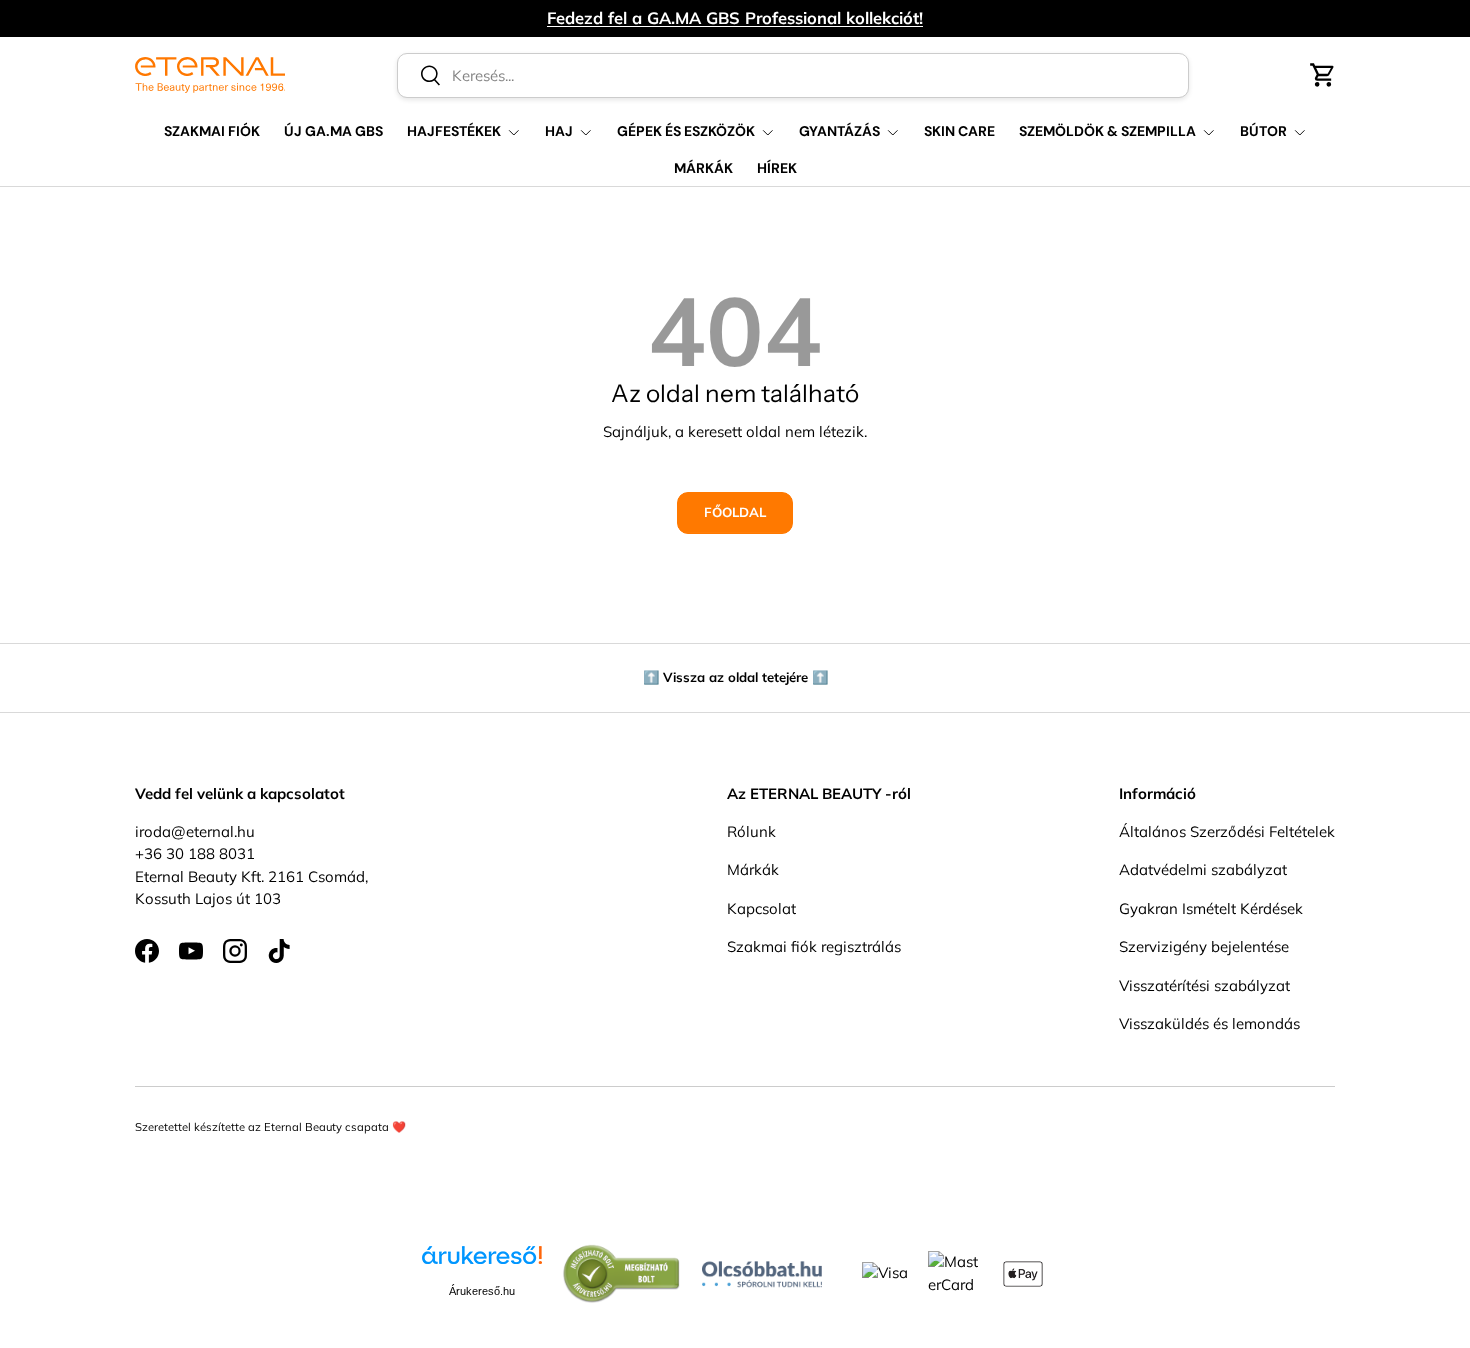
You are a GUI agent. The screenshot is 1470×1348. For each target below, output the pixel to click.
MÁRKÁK (703, 168)
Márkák (753, 869)
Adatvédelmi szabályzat (1203, 869)
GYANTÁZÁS (839, 131)
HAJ (559, 131)
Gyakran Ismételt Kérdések (1211, 908)
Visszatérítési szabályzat (1204, 985)
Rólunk (751, 831)
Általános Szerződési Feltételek (1227, 831)
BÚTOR (1263, 131)
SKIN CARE (959, 131)
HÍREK (777, 168)
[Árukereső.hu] (482, 1262)
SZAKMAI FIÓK (212, 131)
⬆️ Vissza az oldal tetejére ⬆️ (735, 677)
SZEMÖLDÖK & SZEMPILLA (1107, 131)
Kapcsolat (761, 908)
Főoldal (735, 512)
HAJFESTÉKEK (454, 131)
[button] (1323, 75)
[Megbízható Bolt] (622, 1254)
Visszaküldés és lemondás (1209, 1023)
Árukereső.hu (482, 1291)
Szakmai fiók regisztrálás (814, 946)
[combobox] (793, 75)
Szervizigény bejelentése (1204, 946)
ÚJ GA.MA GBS (333, 131)
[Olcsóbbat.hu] (762, 1269)
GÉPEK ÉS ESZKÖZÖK (686, 131)
